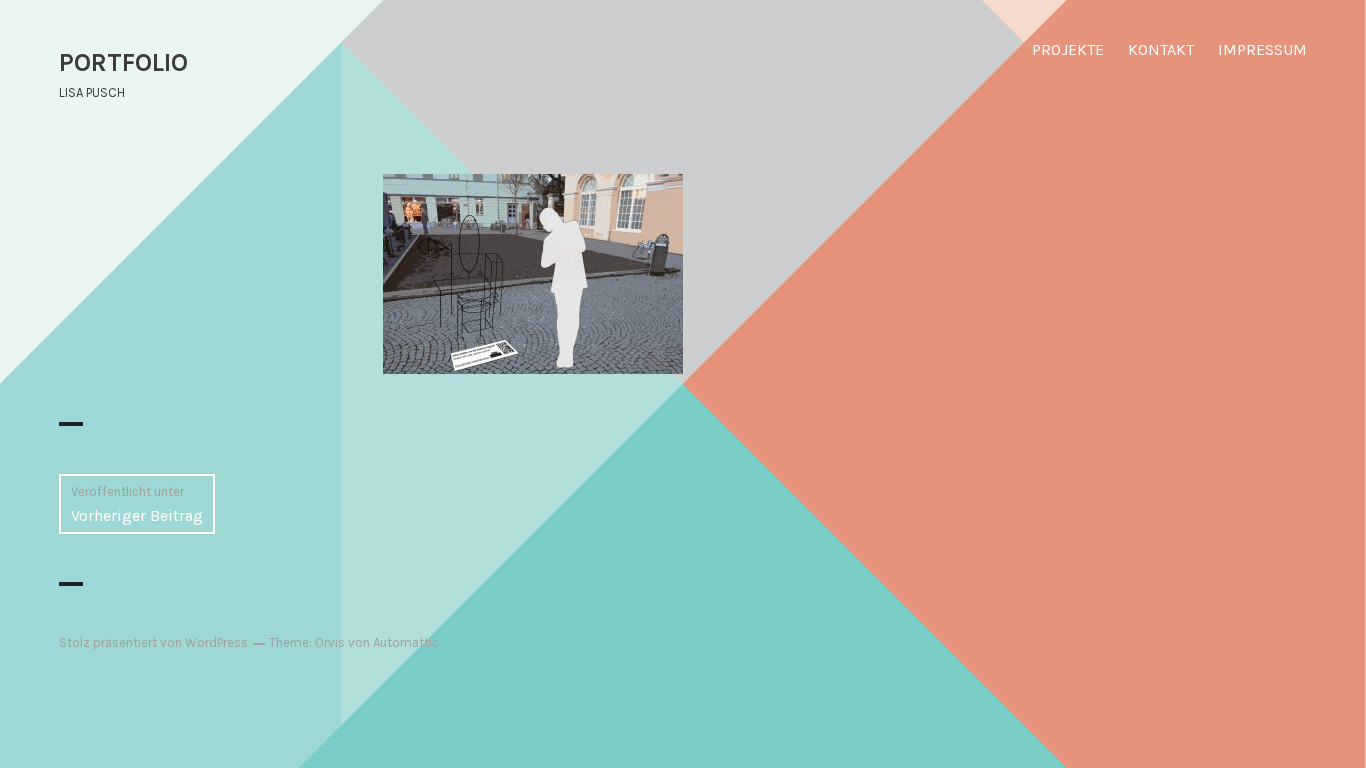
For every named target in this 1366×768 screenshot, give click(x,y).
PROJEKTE (1068, 49)
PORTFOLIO (123, 62)
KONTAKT (1161, 49)
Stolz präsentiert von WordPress (153, 642)
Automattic (406, 642)
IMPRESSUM (1262, 49)
